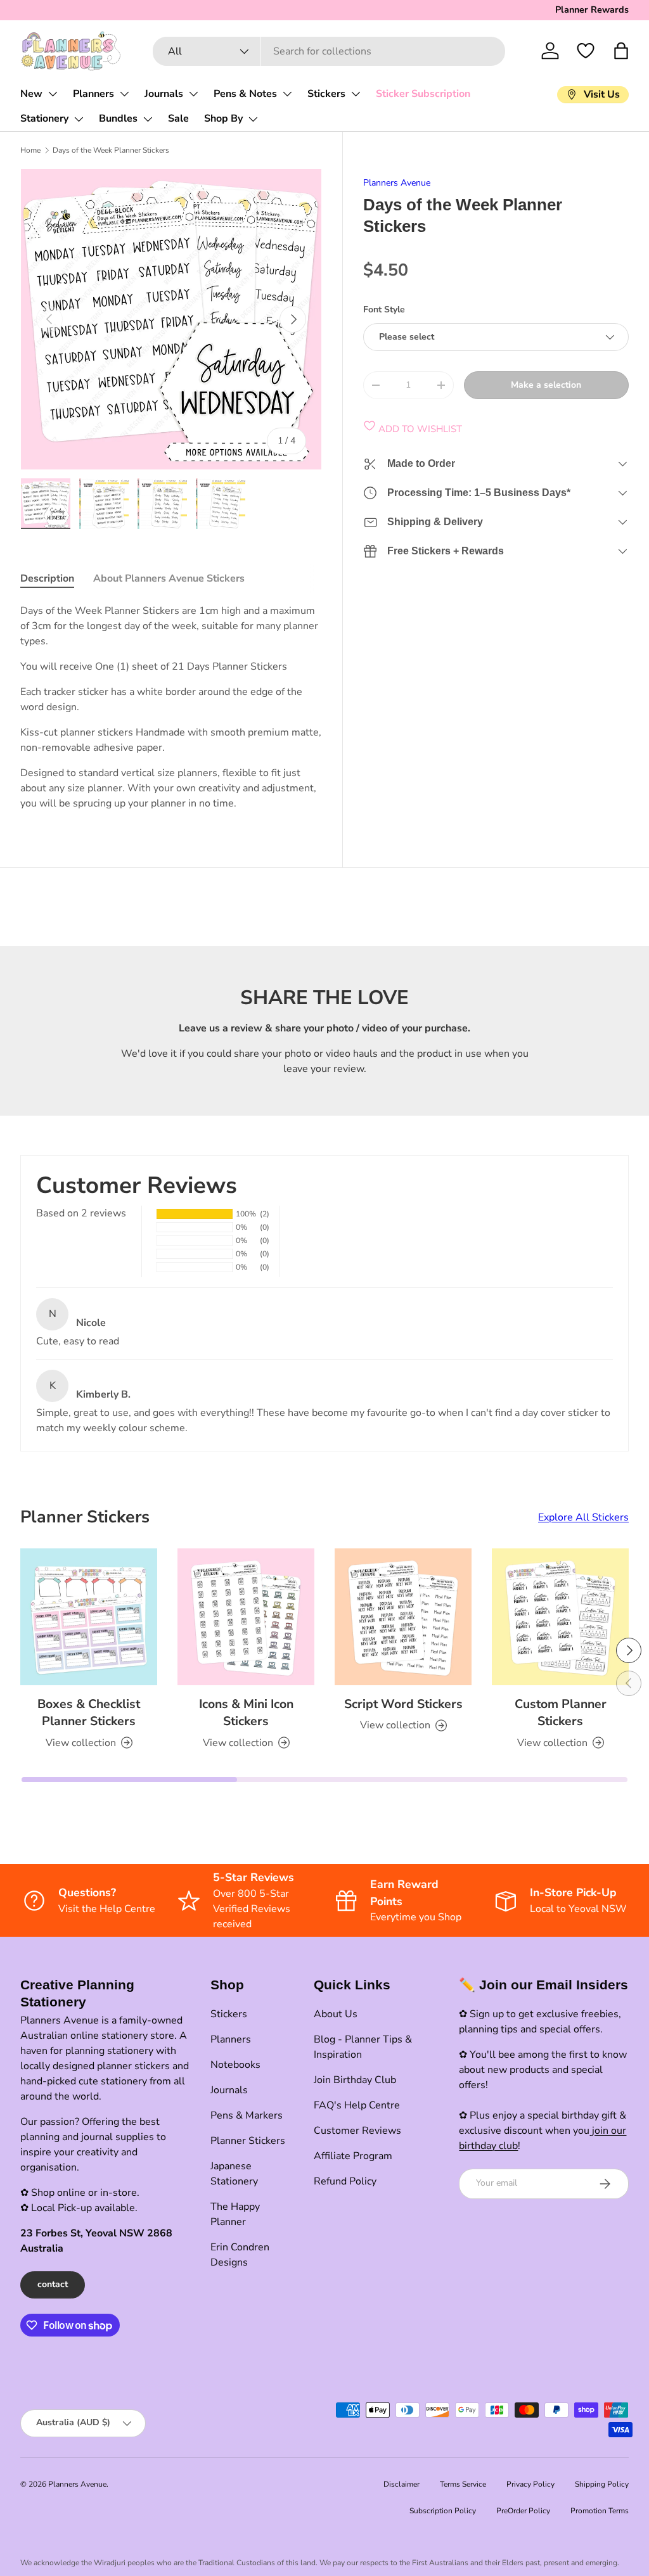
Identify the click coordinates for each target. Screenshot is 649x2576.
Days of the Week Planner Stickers (111, 150)
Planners (93, 94)
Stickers (326, 94)
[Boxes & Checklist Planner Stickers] (89, 1617)
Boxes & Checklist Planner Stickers (89, 1712)
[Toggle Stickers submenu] (356, 94)
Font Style (384, 309)
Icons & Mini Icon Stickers (246, 1712)
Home (30, 150)
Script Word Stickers (403, 1704)
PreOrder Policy (523, 2511)
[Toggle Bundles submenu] (148, 119)
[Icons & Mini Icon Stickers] (246, 1617)
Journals (164, 94)
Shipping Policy (602, 2484)
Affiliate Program (353, 2156)
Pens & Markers (247, 2115)
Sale (178, 118)
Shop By (223, 118)
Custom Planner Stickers (561, 1712)
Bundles (118, 118)
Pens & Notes (245, 94)
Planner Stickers (248, 2141)
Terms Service (463, 2484)
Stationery (44, 118)
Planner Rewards (592, 10)
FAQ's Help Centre (357, 2105)
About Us (336, 2014)
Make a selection (546, 385)
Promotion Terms (600, 2511)
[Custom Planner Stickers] (560, 1617)
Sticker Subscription (423, 94)
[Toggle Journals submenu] (193, 94)
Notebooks (235, 2065)
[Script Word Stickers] (403, 1617)
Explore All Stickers (583, 1517)
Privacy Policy (530, 2484)
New (31, 94)
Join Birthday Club (355, 2080)
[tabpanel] (171, 707)
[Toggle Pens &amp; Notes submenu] (287, 94)
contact (53, 2284)
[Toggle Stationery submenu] (79, 119)
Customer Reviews (357, 2131)
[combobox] (329, 51)
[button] (621, 51)
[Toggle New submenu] (53, 94)
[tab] (47, 578)
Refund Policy (345, 2181)
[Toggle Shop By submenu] (253, 119)
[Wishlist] (586, 51)
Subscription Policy (443, 2511)
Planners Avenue (397, 183)
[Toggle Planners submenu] (124, 94)
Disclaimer (402, 2484)
